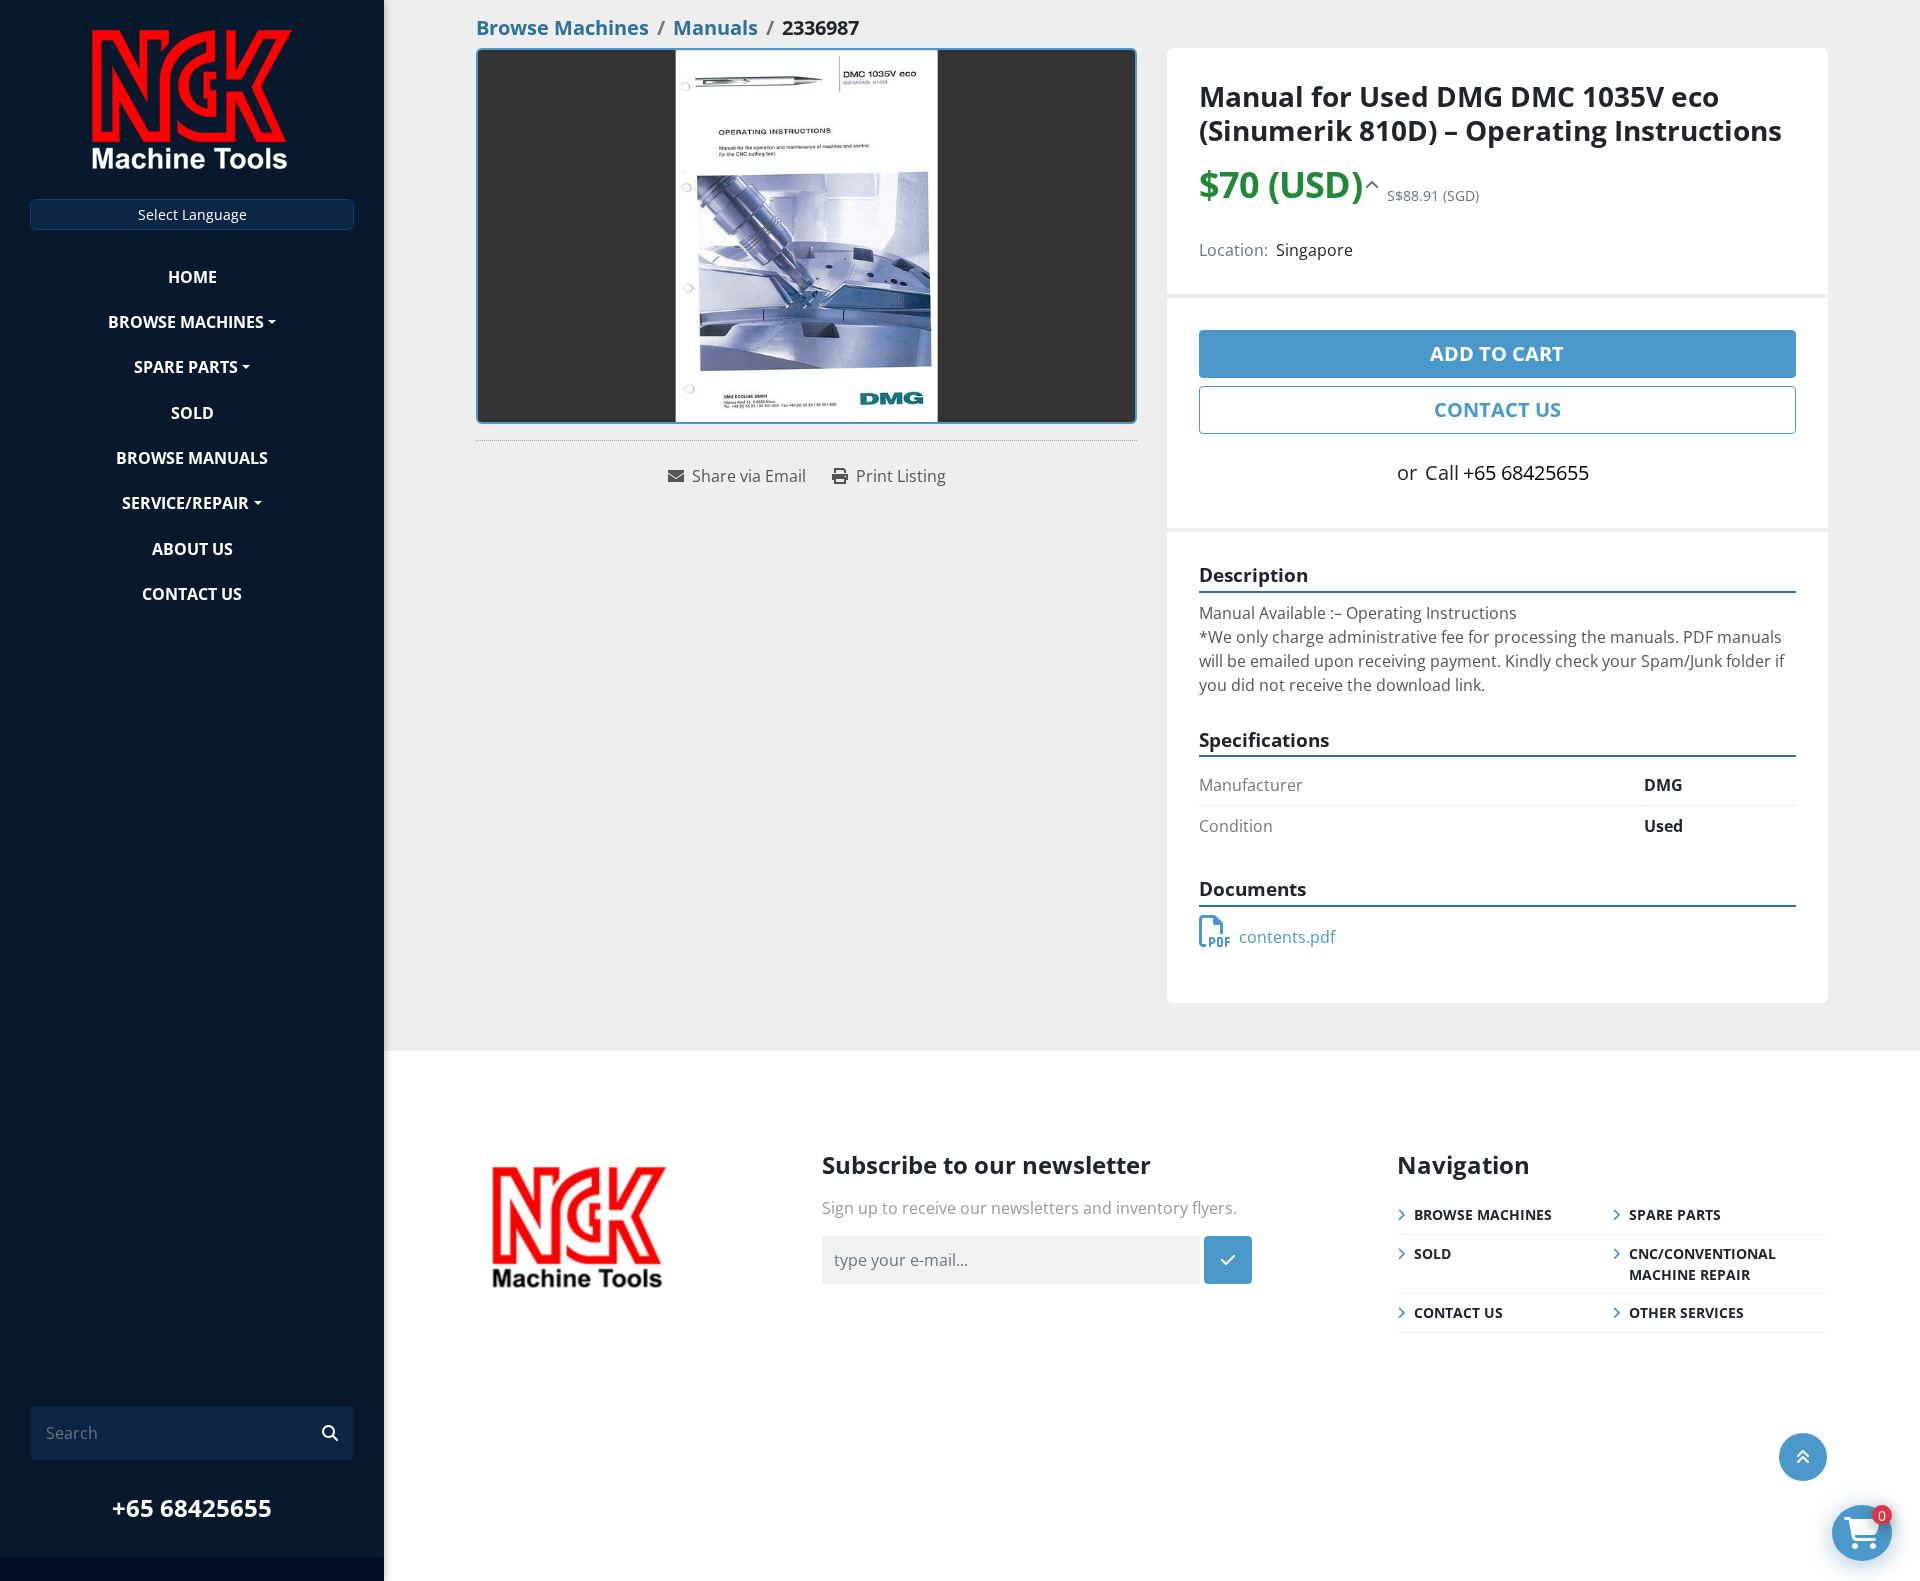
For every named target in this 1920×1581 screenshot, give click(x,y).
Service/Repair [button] (185, 503)
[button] (192, 321)
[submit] (330, 1433)
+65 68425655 (192, 1507)
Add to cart (1497, 353)
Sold (192, 413)
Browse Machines (186, 322)
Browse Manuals (192, 458)
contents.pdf (1287, 937)
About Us (192, 549)
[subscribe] (1228, 1260)
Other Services (1686, 1312)
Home (192, 277)
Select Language (192, 214)
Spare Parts (186, 367)
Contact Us (192, 594)
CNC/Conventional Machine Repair (1702, 1264)
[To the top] (1803, 1457)
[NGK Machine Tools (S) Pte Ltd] (579, 1224)
